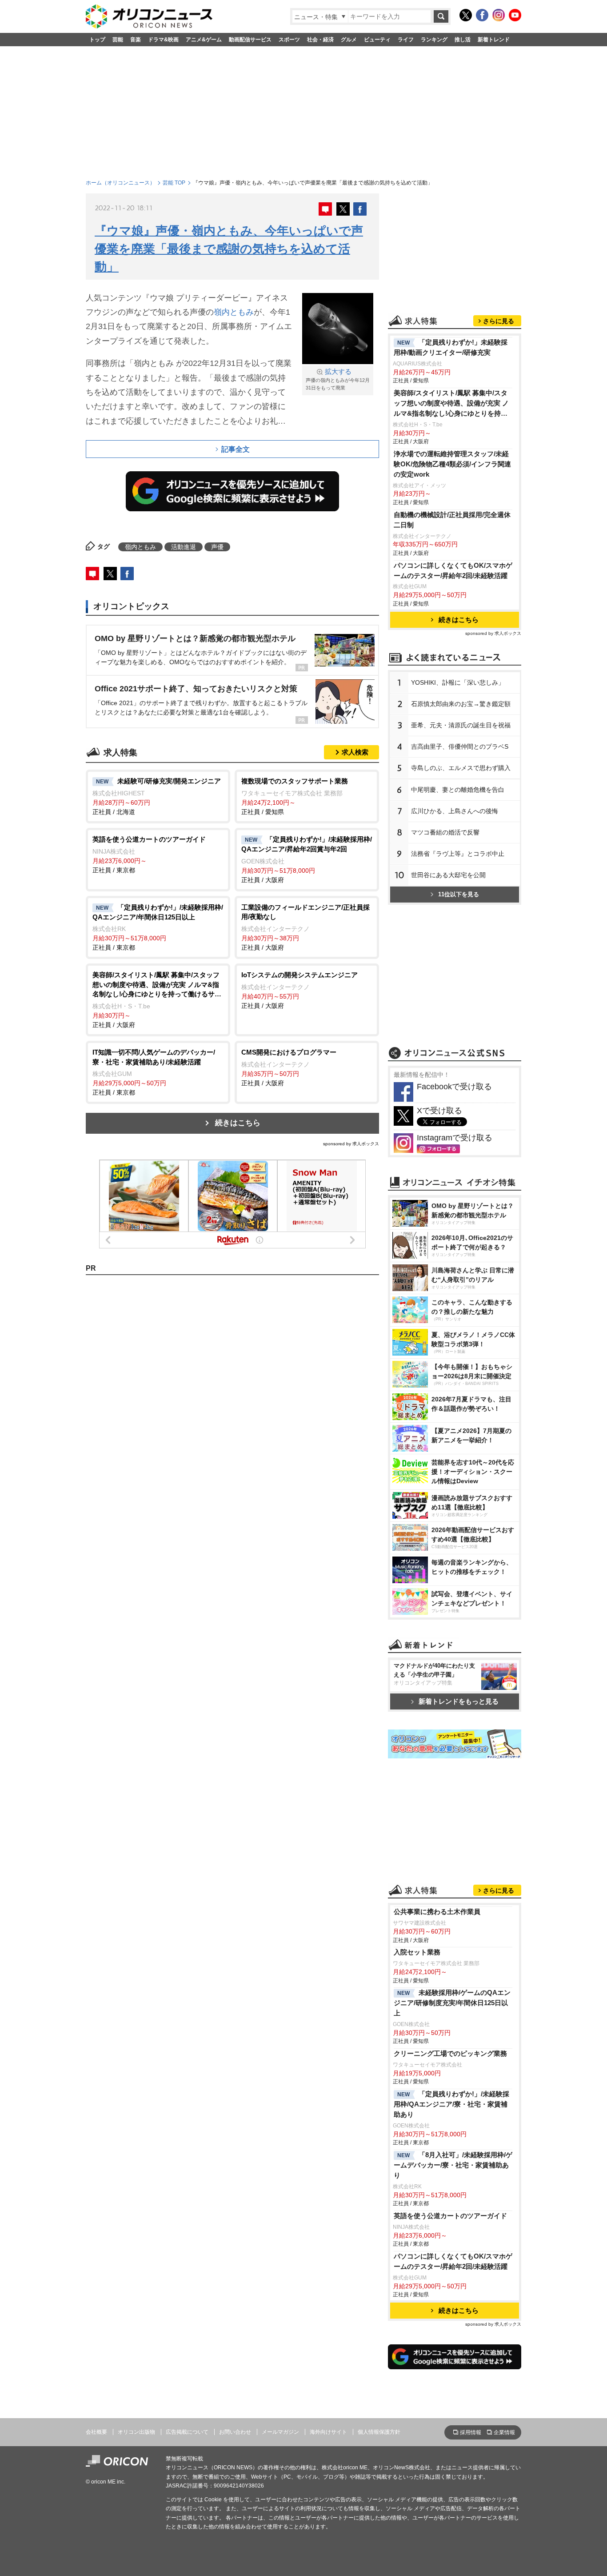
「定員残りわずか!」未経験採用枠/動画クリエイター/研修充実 (451, 347)
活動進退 (184, 547)
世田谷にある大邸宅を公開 (448, 875)
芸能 (118, 40)
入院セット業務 (417, 1952)
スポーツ (289, 40)
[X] (466, 15)
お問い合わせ (235, 2432)
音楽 (136, 40)
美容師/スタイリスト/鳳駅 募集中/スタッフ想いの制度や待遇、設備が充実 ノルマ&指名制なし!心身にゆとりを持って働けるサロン (451, 404)
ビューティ (377, 40)
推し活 (463, 40)
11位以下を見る (459, 894)
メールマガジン (280, 2432)
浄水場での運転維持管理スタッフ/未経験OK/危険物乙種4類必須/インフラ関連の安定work (452, 464)
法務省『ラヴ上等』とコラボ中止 (458, 854)
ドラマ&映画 (163, 40)
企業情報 (504, 2432)
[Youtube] (515, 15)
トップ (97, 40)
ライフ (406, 40)
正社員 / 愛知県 (295, 796)
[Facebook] (482, 15)
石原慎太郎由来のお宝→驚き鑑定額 (461, 704)
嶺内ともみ (234, 312)
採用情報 (471, 2432)
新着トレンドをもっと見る (459, 1701)
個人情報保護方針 (379, 2432)
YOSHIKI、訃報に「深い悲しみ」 (458, 682)
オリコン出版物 (136, 2432)
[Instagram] (499, 15)
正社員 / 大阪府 (307, 859)
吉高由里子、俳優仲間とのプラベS (460, 746)
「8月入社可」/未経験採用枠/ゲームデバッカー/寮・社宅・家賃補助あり (453, 2165)
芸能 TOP (174, 183)
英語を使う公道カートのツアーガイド (450, 2216)
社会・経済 (320, 40)
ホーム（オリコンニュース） (120, 183)
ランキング (434, 40)
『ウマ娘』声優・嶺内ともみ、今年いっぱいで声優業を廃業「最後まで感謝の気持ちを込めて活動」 (229, 249)
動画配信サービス (250, 40)
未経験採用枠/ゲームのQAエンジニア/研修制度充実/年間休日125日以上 (452, 2003)
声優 (217, 547)
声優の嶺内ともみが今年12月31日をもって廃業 (338, 379)
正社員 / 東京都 (149, 855)
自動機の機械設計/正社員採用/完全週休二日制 (452, 520)
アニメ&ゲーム (204, 40)
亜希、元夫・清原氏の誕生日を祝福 (461, 725)
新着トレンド (494, 40)
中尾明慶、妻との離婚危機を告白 (458, 790)
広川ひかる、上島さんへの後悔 (455, 811)
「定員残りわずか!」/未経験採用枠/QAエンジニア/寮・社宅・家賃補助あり (451, 2104)
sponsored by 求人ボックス (351, 1144)
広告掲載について (187, 2432)
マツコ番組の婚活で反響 (445, 832)
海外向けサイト (328, 2432)
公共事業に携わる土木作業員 (437, 1912)
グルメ (349, 40)
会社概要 (96, 2432)
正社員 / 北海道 (157, 796)
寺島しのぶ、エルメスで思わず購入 (461, 768)
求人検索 (355, 752)
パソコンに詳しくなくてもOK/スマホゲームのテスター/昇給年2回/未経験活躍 (453, 570)
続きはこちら (238, 1123)
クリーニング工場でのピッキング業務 (450, 2053)
